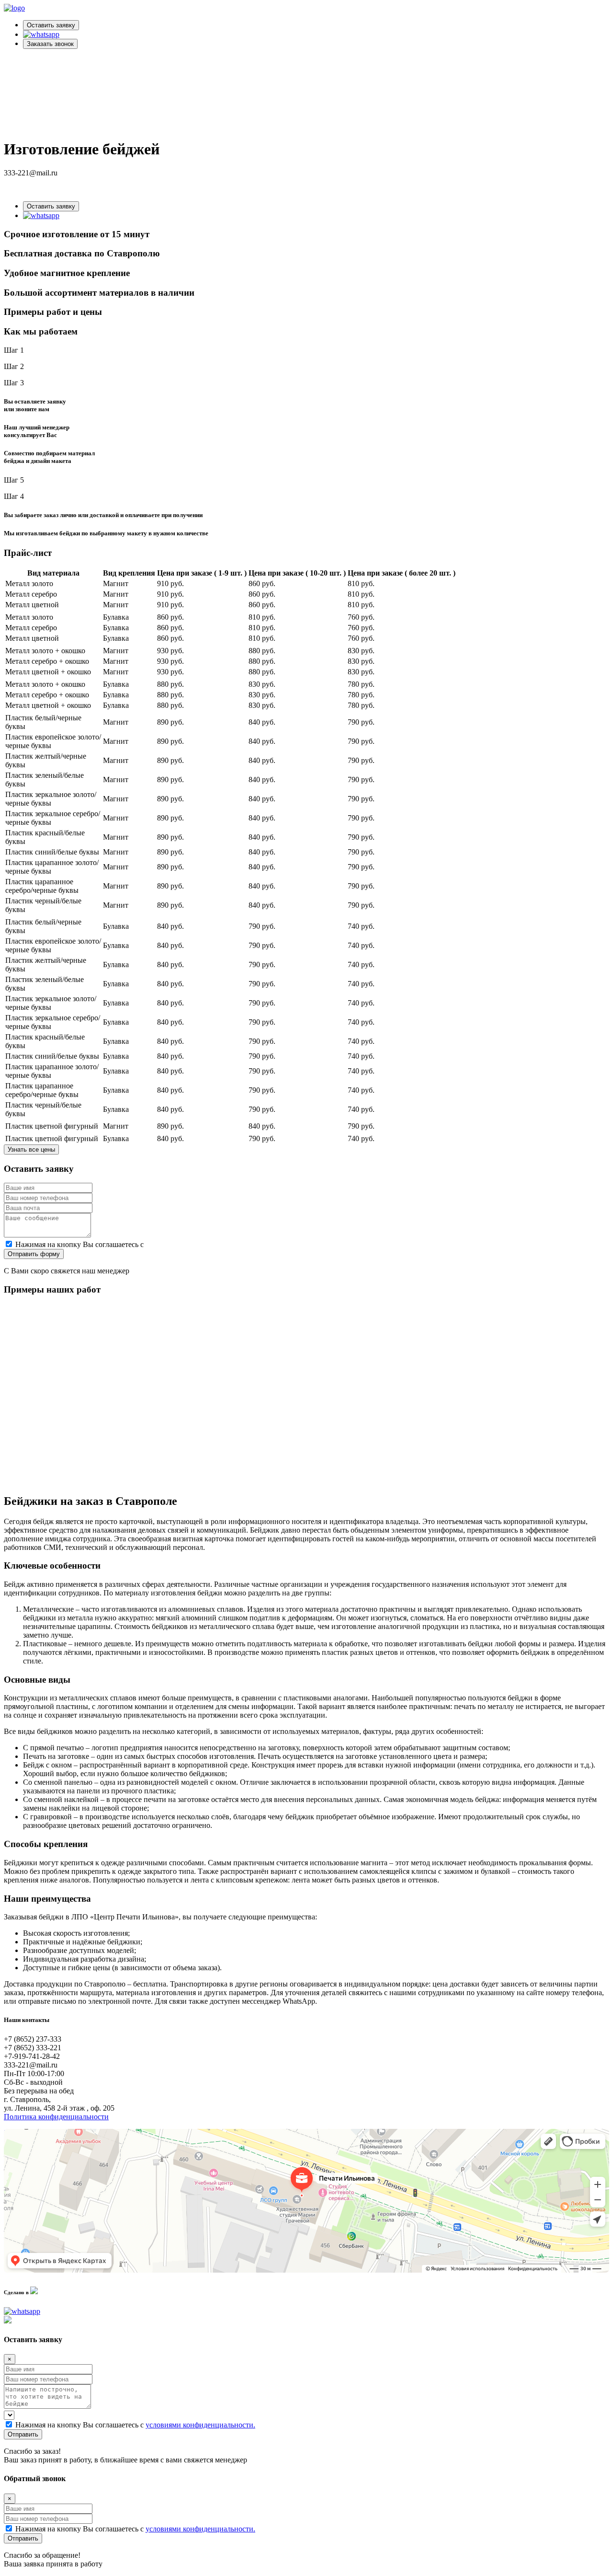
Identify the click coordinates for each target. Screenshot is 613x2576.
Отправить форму (34, 1254)
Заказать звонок (50, 44)
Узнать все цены (31, 1149)
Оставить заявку (51, 25)
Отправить (23, 2434)
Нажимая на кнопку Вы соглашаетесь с (135, 1244)
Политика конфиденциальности (56, 2117)
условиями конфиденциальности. (200, 1244)
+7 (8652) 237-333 (33, 189)
